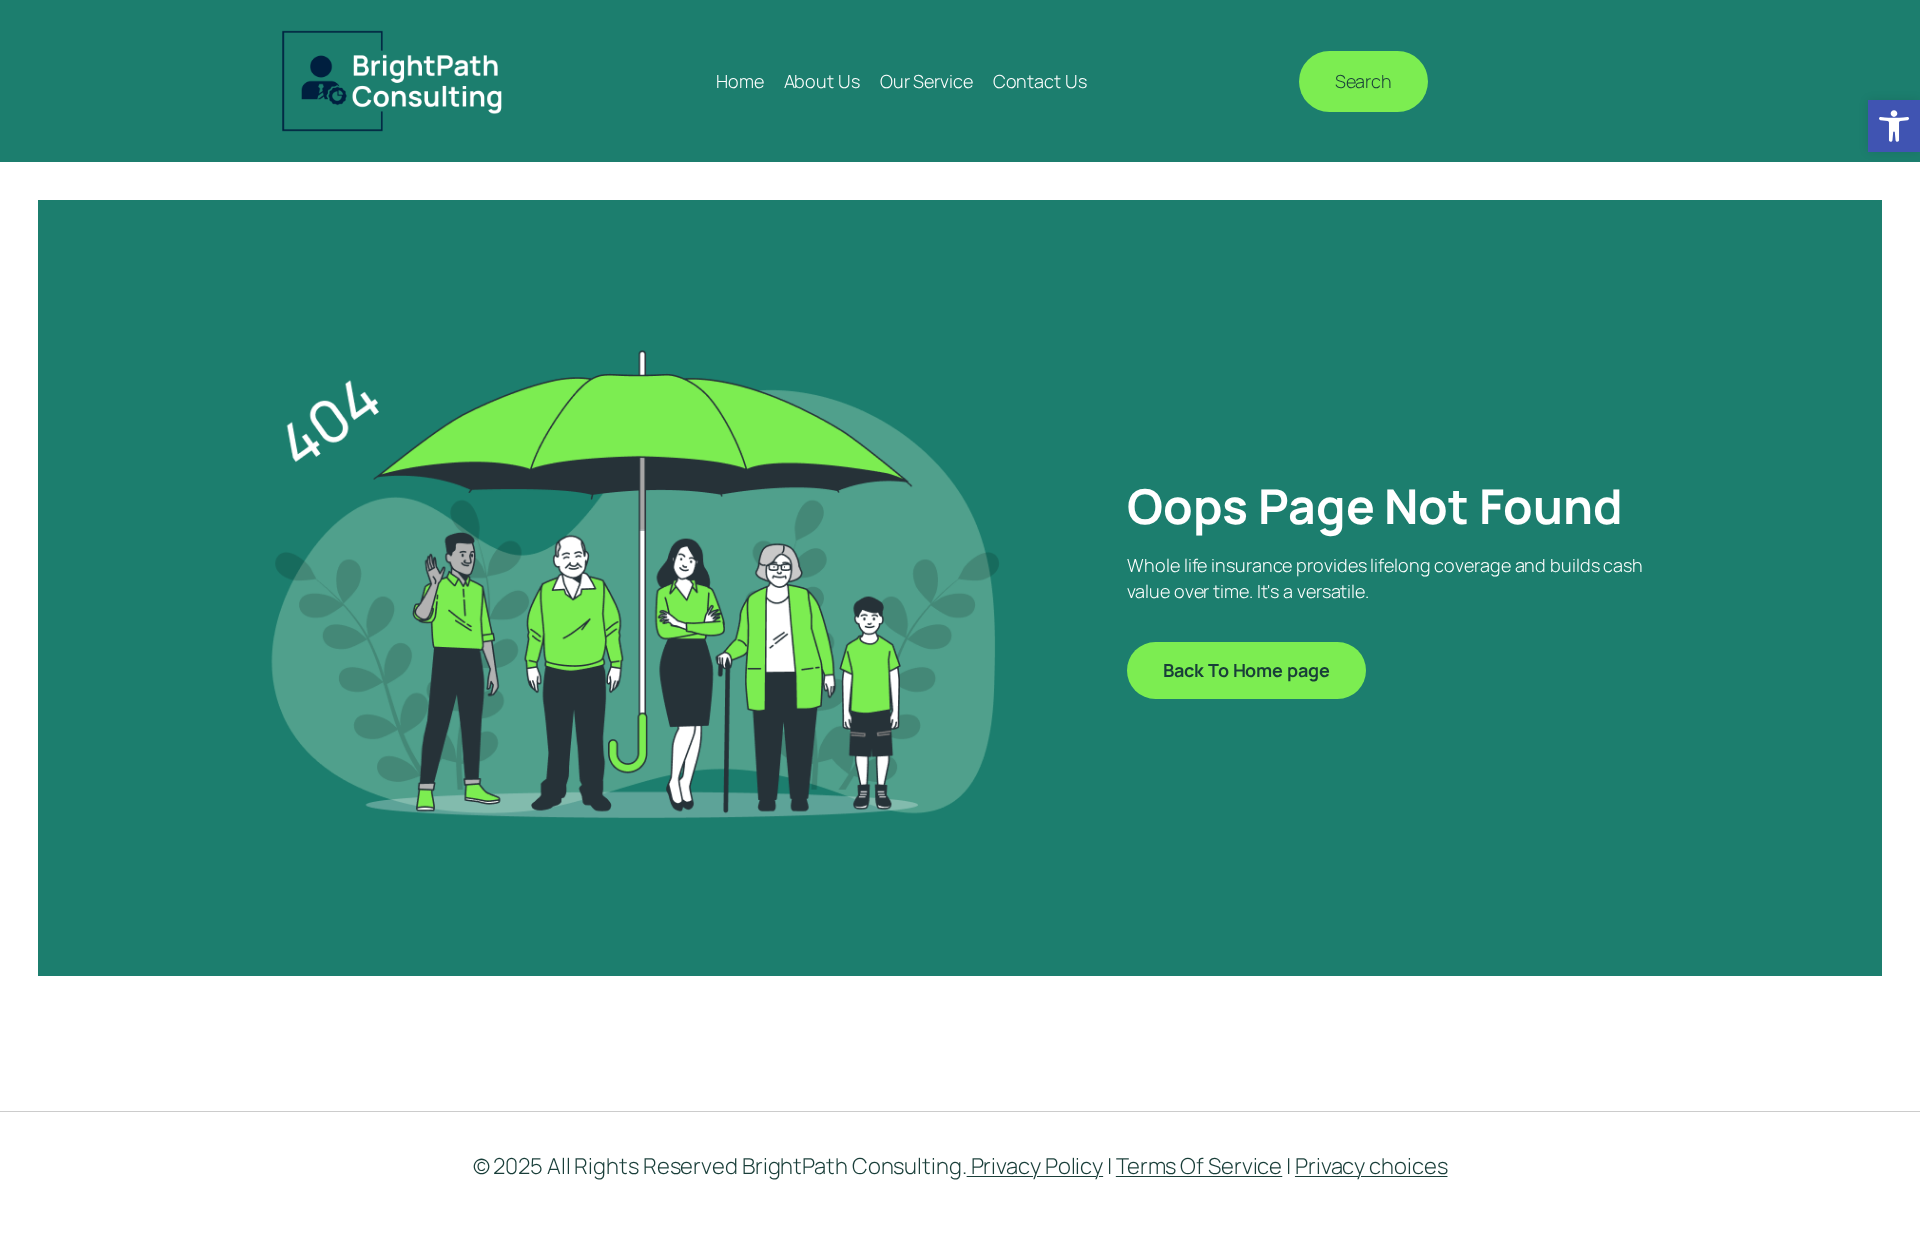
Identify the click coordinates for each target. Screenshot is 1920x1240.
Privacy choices (1371, 1166)
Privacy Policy (1035, 1166)
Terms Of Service (1199, 1166)
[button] (1894, 126)
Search (1363, 81)
